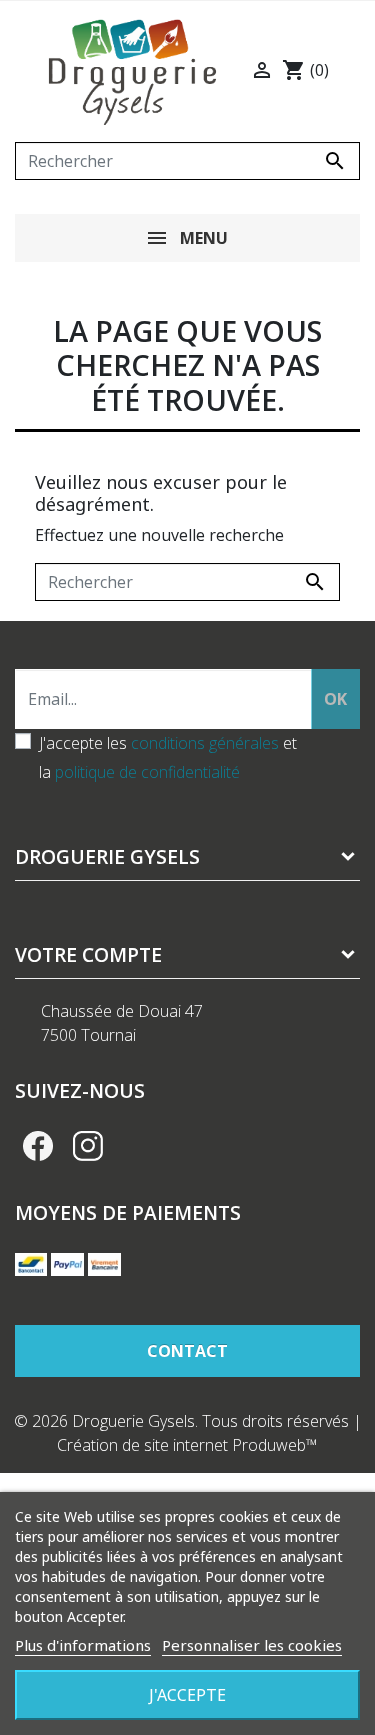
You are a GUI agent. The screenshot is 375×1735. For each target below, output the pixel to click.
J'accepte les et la (168, 757)
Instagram (88, 1146)
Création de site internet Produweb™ (187, 1445)
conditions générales (205, 743)
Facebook (38, 1146)
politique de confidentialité (147, 772)
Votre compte (88, 954)
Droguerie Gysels (107, 856)
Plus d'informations (83, 1645)
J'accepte (187, 1695)
